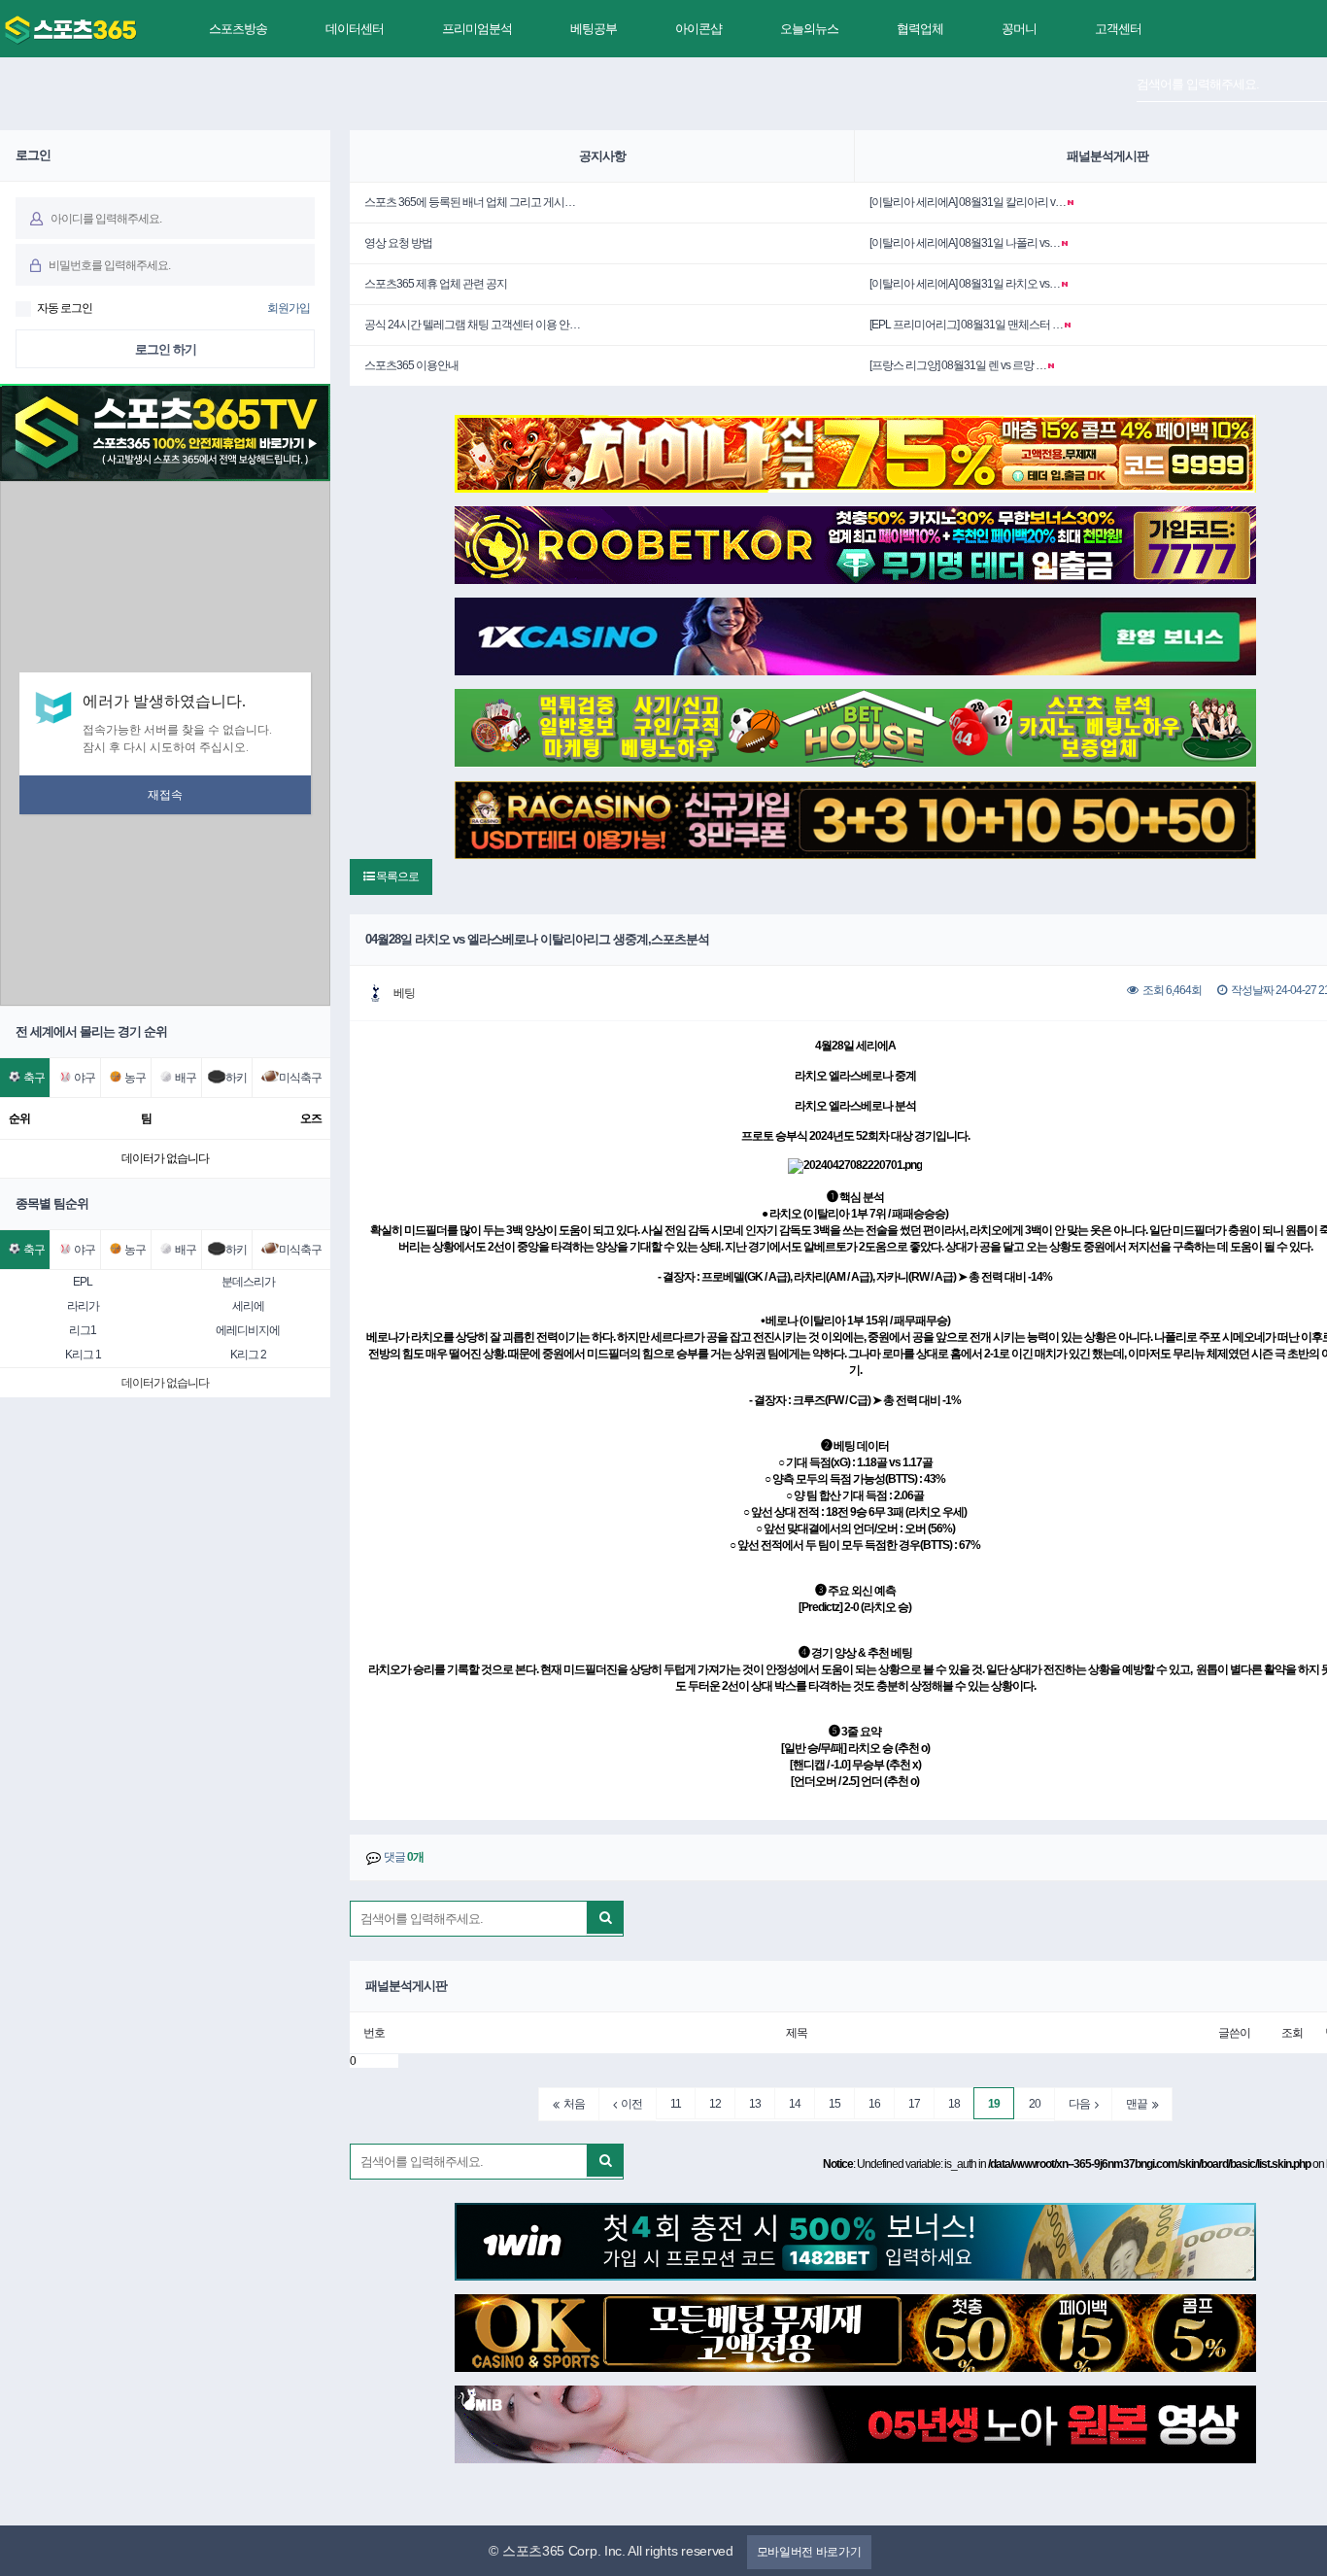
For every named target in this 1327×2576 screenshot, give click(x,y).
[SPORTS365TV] (70, 30)
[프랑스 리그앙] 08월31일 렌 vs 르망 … (958, 365)
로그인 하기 (166, 349)
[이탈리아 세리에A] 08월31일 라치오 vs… (965, 284)
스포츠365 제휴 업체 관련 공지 (436, 284)
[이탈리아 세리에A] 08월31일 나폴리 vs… (965, 243)
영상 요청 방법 (398, 243)
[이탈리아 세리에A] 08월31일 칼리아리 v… (968, 202)
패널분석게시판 (1107, 156)
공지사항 (602, 156)
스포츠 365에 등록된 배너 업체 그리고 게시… (470, 202)
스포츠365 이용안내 (411, 365)
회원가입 (289, 308)
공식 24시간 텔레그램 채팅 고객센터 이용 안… (472, 325)
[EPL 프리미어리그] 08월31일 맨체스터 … (966, 325)
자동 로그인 (65, 308)
